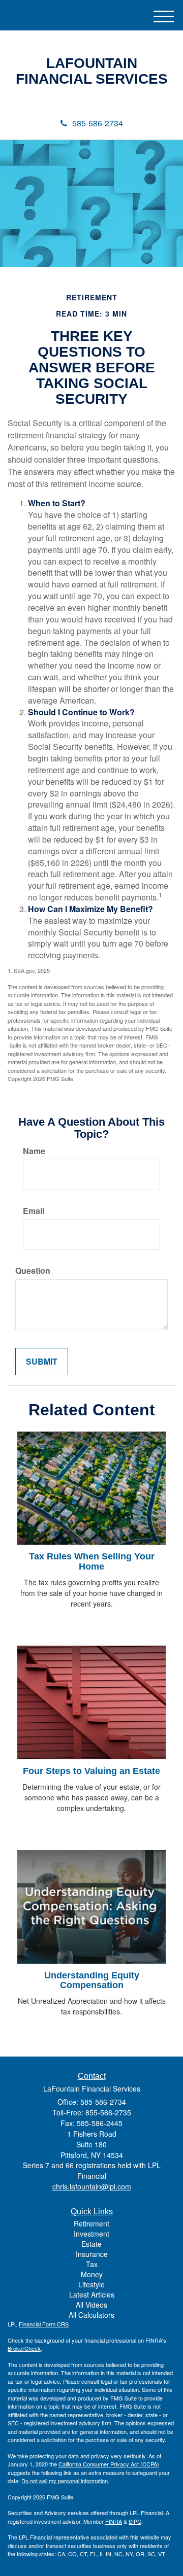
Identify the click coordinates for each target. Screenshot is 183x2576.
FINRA (114, 2521)
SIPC (135, 2521)
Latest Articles (92, 2294)
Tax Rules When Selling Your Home (92, 1561)
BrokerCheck (24, 2348)
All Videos (91, 2305)
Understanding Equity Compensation (92, 1980)
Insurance (92, 2254)
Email (34, 1211)
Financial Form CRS (44, 2324)
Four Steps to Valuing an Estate (91, 1771)
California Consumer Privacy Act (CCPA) (109, 2464)
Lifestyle (91, 2284)
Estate (91, 2244)
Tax (92, 2264)
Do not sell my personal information (65, 2481)
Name (34, 1151)
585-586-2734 (98, 123)
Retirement (91, 2223)
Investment (91, 2234)
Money (92, 2274)
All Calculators (91, 2315)
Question (33, 1271)
